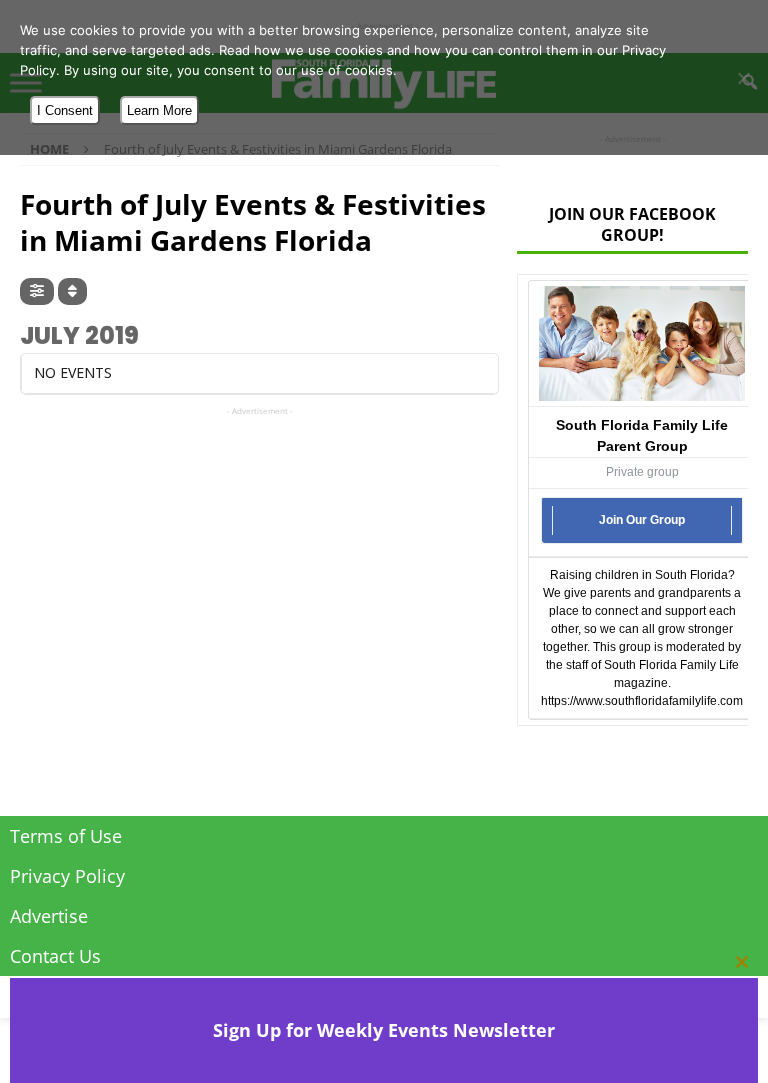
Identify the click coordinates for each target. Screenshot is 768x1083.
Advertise (49, 916)
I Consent (65, 110)
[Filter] (37, 291)
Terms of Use (66, 836)
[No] (743, 78)
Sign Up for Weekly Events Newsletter (384, 1030)
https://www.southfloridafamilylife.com (642, 701)
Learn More (159, 110)
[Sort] (72, 291)
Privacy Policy (67, 876)
